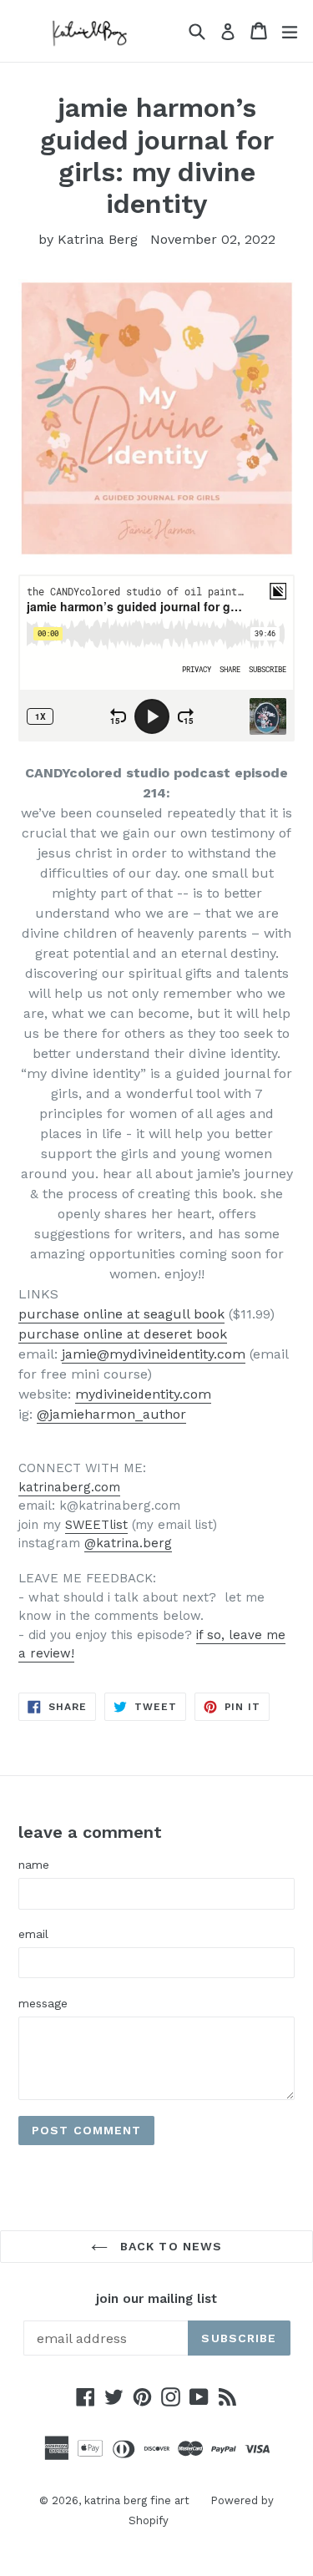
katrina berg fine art (137, 2500)
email (33, 1934)
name (34, 1865)
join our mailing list (156, 2299)
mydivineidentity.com (143, 1394)
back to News (169, 2246)
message (43, 2003)
